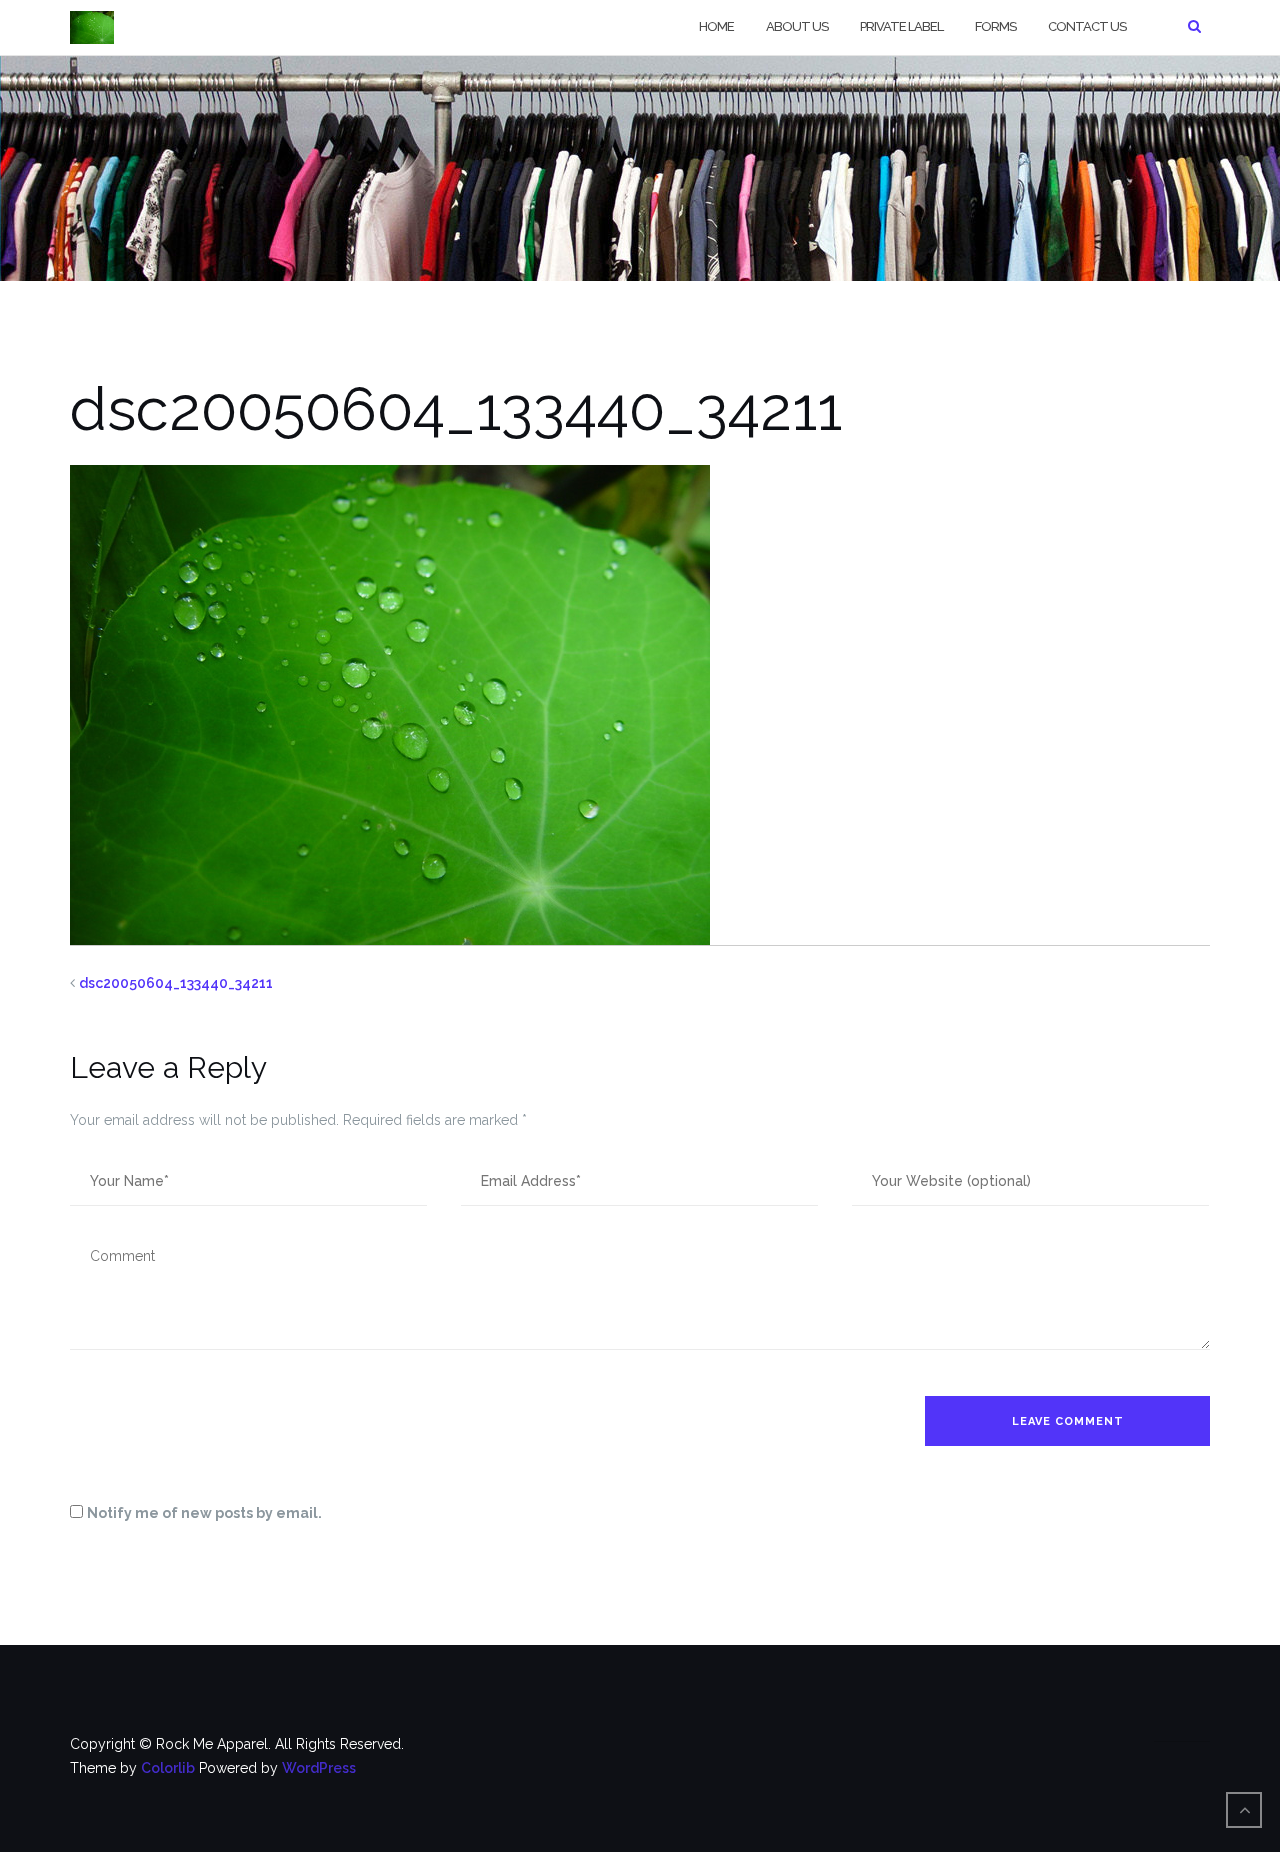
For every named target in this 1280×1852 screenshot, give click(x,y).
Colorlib (168, 1768)
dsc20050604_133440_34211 (176, 983)
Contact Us (1087, 26)
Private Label (901, 26)
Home (716, 26)
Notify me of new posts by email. (204, 1513)
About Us (797, 26)
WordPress (319, 1768)
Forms (995, 26)
